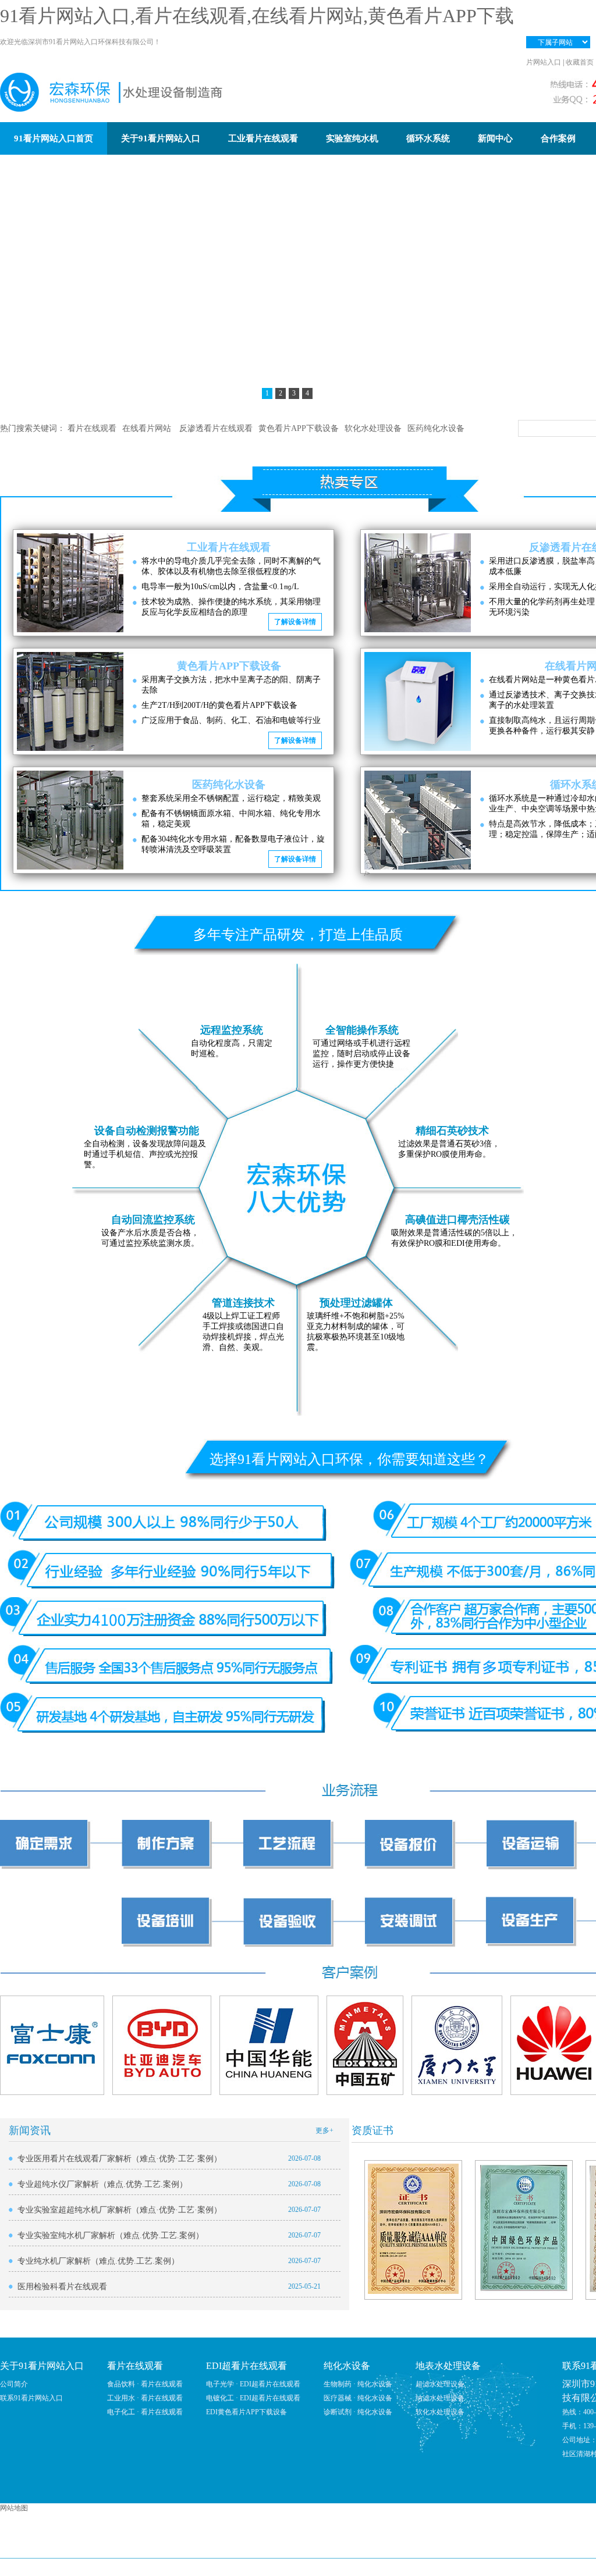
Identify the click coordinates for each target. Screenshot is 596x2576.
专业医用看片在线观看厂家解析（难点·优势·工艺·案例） (120, 2159)
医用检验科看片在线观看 (62, 2287)
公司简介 (14, 2384)
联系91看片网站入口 (31, 2398)
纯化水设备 (347, 2366)
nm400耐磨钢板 (306, 2547)
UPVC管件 (363, 2547)
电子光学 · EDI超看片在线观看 (253, 2384)
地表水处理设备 (448, 2366)
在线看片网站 (148, 428)
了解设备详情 (295, 622)
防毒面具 (251, 2547)
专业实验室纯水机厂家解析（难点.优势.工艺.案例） (111, 2235)
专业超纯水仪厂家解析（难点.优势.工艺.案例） (102, 2184)
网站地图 (14, 2508)
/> (367, 874)
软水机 (54, 2547)
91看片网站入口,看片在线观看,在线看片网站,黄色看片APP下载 (257, 16)
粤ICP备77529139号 (428, 2567)
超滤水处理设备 (440, 2384)
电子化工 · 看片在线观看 (145, 2412)
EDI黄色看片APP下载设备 (246, 2412)
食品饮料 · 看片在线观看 (145, 2384)
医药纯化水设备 (436, 428)
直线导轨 (464, 2547)
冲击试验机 (565, 2547)
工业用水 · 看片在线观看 (145, 2398)
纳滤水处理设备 (440, 2398)
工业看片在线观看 (229, 547)
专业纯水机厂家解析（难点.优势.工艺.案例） (98, 2261)
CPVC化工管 (102, 2547)
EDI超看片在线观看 (246, 2366)
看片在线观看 (92, 428)
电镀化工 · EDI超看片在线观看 (253, 2398)
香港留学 (153, 2547)
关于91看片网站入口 (42, 2366)
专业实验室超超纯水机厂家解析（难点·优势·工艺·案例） (120, 2210)
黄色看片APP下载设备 (299, 428)
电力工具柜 (513, 2547)
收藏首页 (580, 62)
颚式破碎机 (415, 2547)
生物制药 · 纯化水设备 (358, 2384)
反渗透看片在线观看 (216, 428)
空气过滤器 (202, 2547)
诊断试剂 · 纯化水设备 (358, 2412)
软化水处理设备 (373, 428)
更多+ (324, 2130)
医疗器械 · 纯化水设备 (358, 2398)
